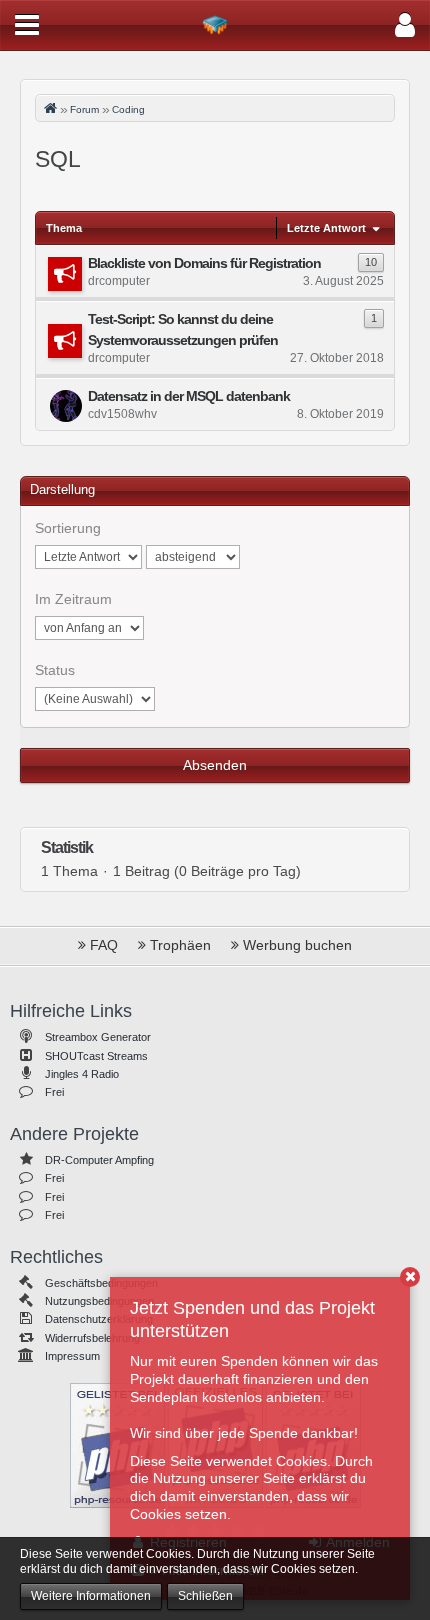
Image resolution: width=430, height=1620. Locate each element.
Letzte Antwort (326, 228)
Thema (64, 228)
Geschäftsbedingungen (101, 1283)
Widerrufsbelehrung (92, 1338)
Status (55, 670)
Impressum (72, 1356)
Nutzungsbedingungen (99, 1301)
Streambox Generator (98, 1037)
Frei (54, 1092)
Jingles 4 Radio (82, 1074)
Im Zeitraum (73, 599)
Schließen (205, 1596)
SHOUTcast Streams (96, 1056)
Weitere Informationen (91, 1596)
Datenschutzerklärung (99, 1319)
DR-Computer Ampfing (99, 1160)
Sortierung (68, 528)
